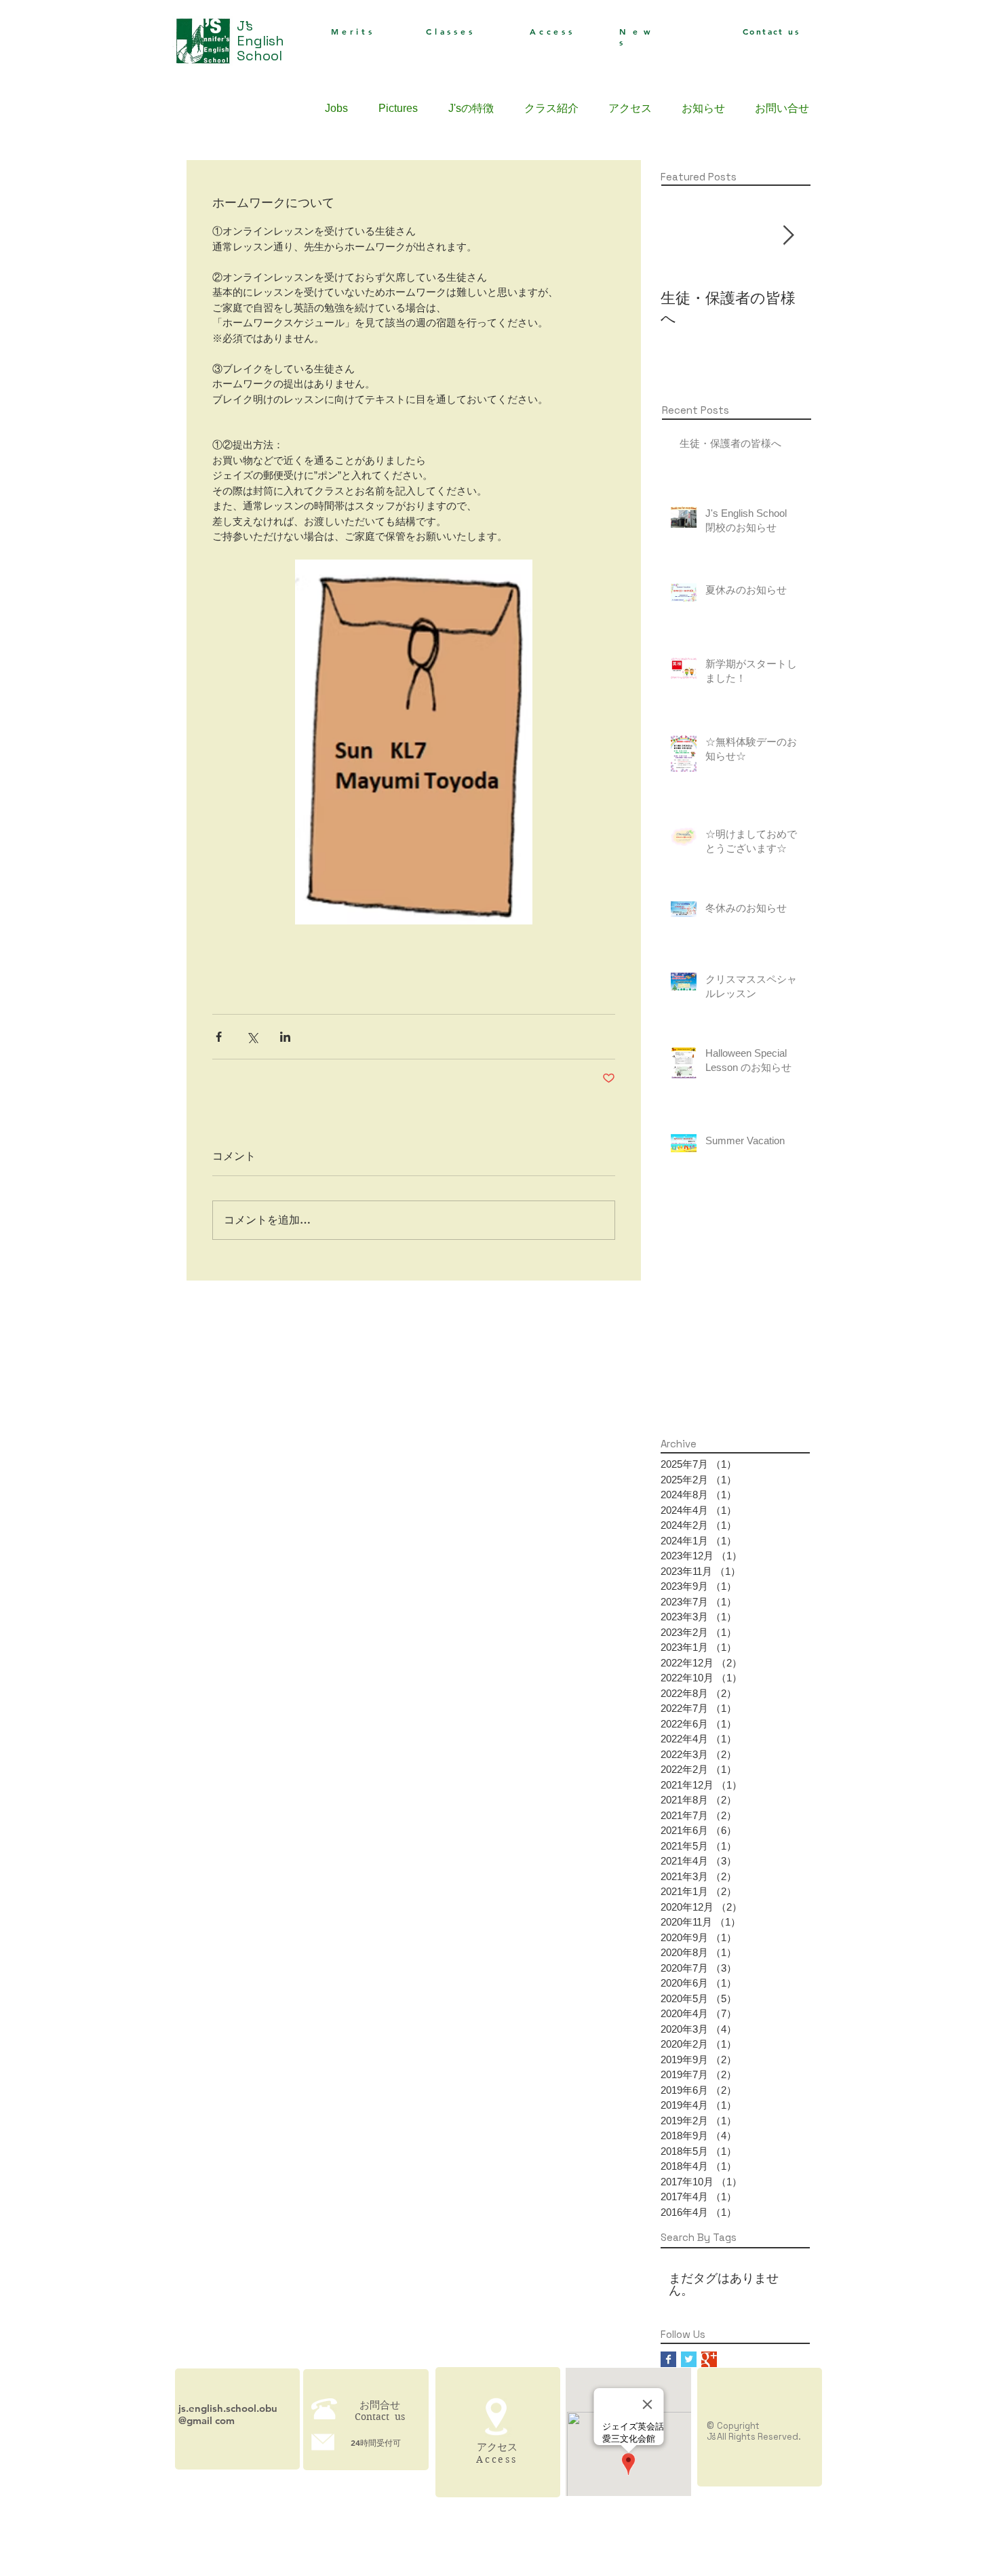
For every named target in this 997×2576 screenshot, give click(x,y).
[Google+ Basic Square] (709, 2359)
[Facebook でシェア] (219, 1037)
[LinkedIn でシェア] (285, 1037)
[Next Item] (788, 236)
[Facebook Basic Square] (668, 2359)
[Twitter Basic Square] (689, 2359)
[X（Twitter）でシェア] (252, 1037)
